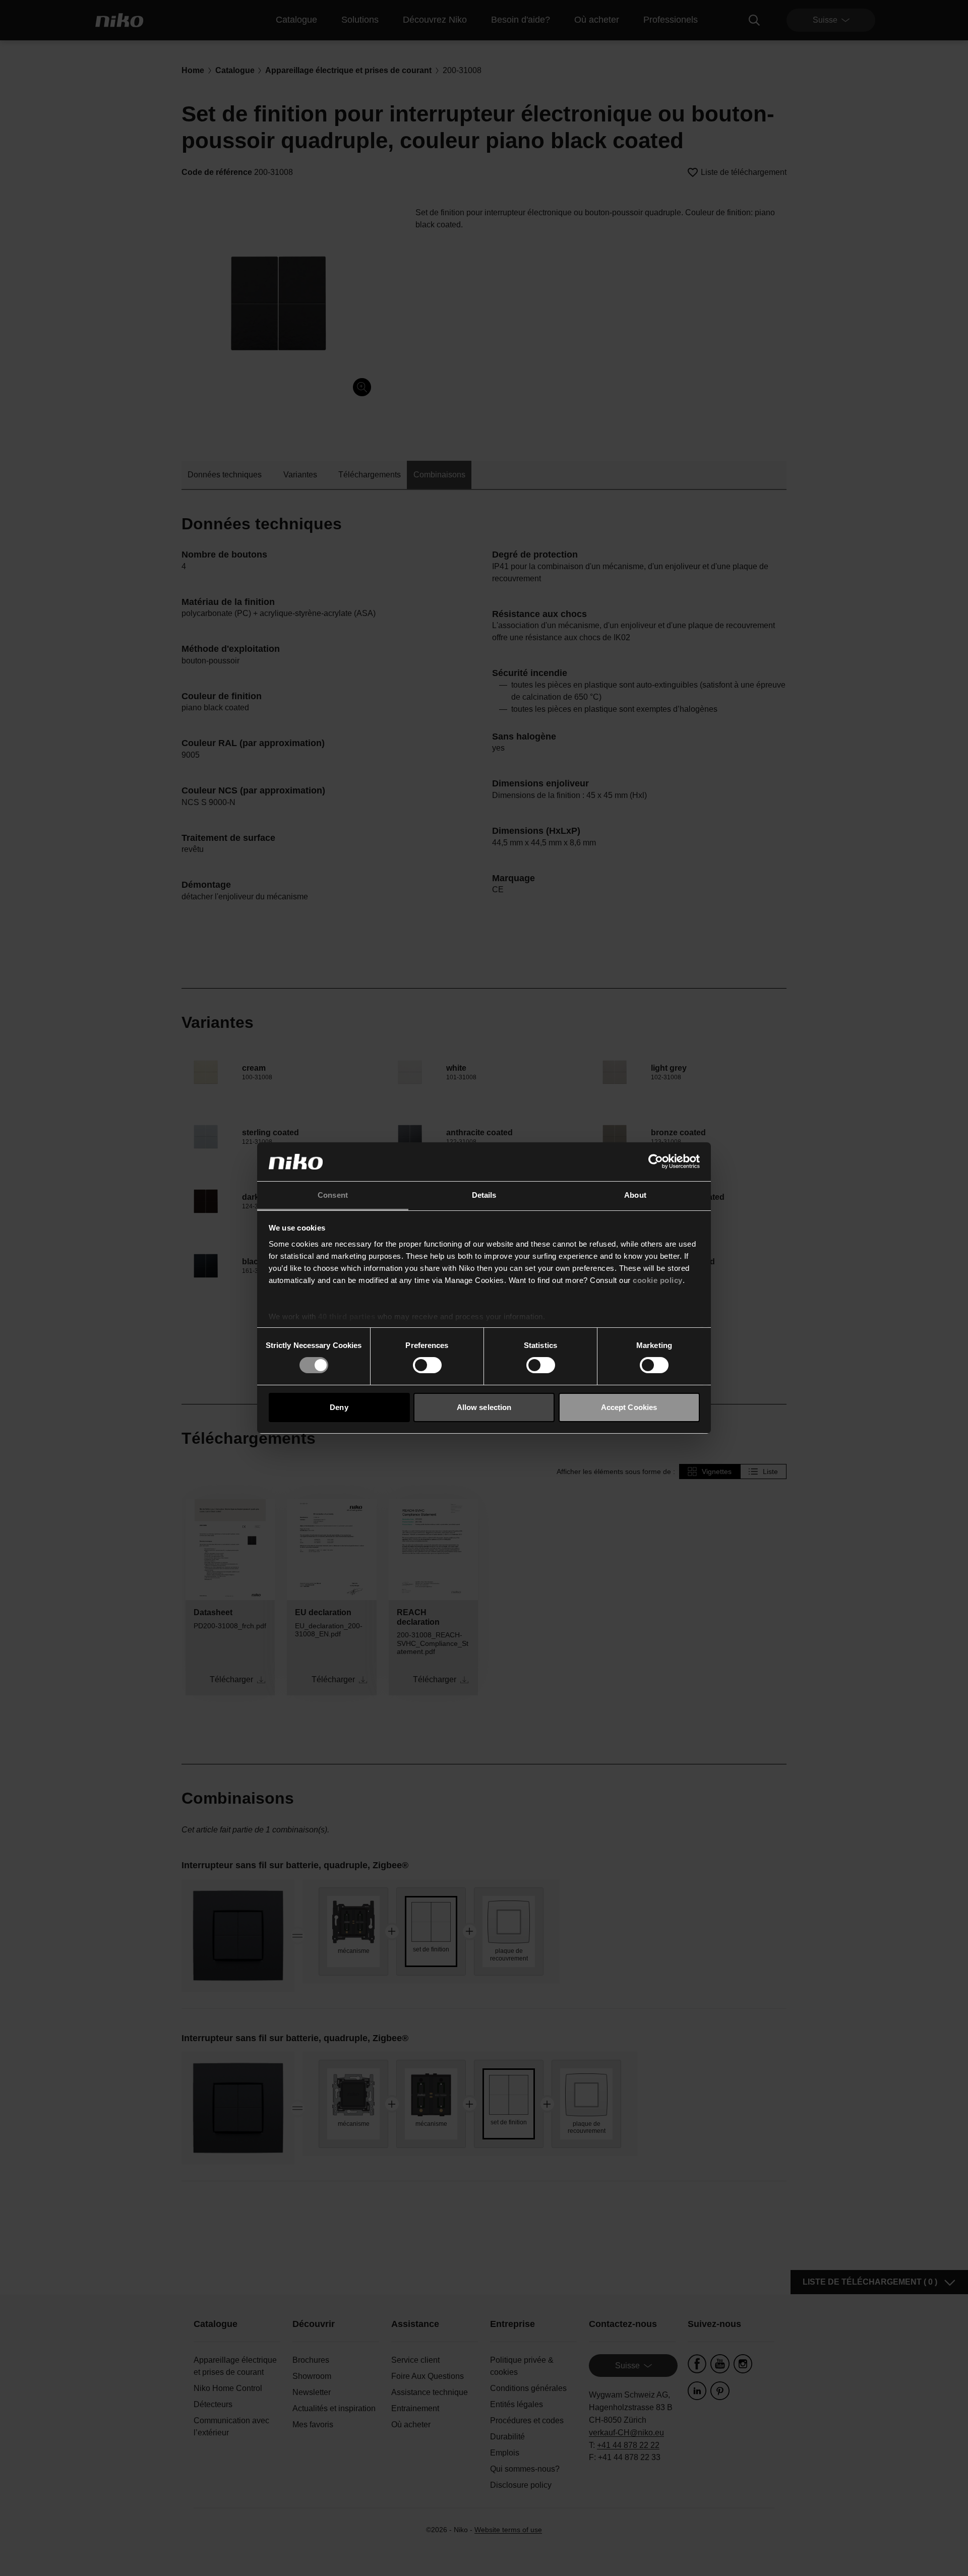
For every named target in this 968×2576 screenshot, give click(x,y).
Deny (339, 1407)
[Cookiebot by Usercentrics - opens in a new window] (656, 1161)
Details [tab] (484, 1195)
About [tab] (635, 1195)
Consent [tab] (333, 1195)
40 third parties (347, 1316)
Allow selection (484, 1407)
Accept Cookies (629, 1407)
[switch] (427, 1365)
